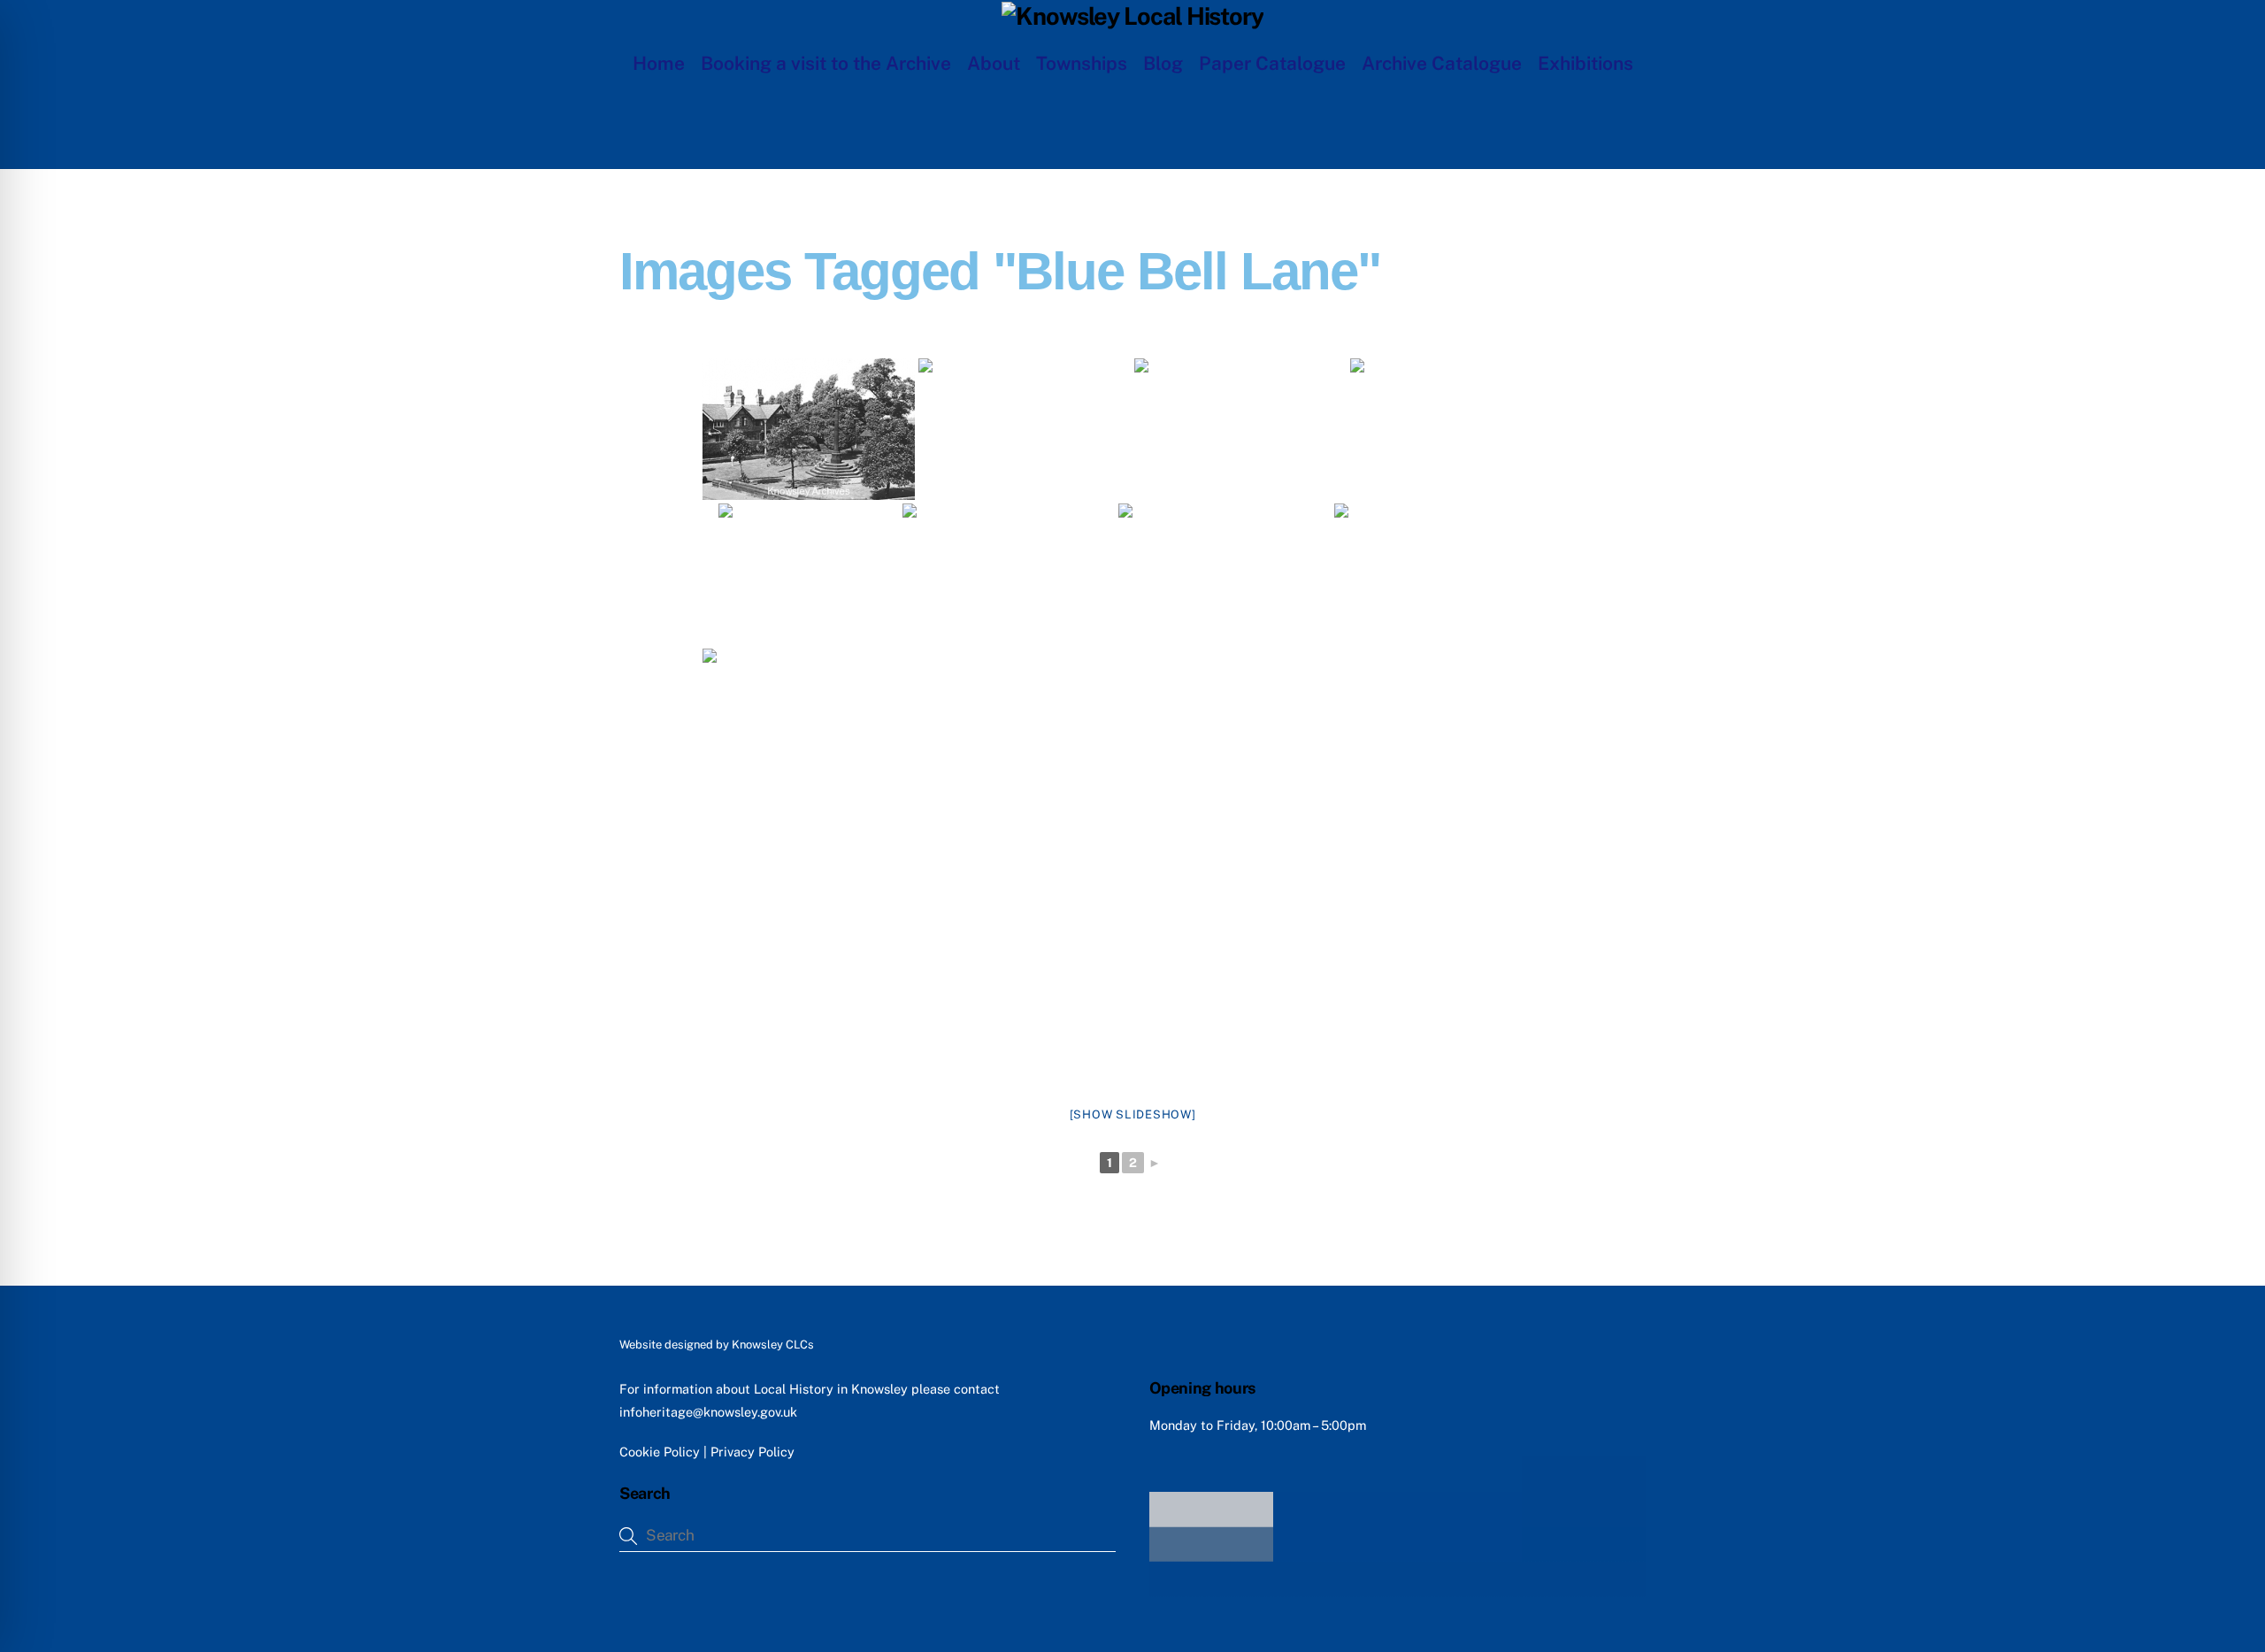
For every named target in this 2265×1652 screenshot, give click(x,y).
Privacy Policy (752, 1452)
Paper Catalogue (1272, 63)
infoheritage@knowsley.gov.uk (708, 1412)
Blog (1163, 63)
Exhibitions (1585, 63)
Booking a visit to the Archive (826, 63)
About (994, 63)
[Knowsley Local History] (1132, 16)
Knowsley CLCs (773, 1345)
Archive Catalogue (1442, 63)
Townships (1082, 63)
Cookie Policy (660, 1452)
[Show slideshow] (1133, 1114)
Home (659, 63)
